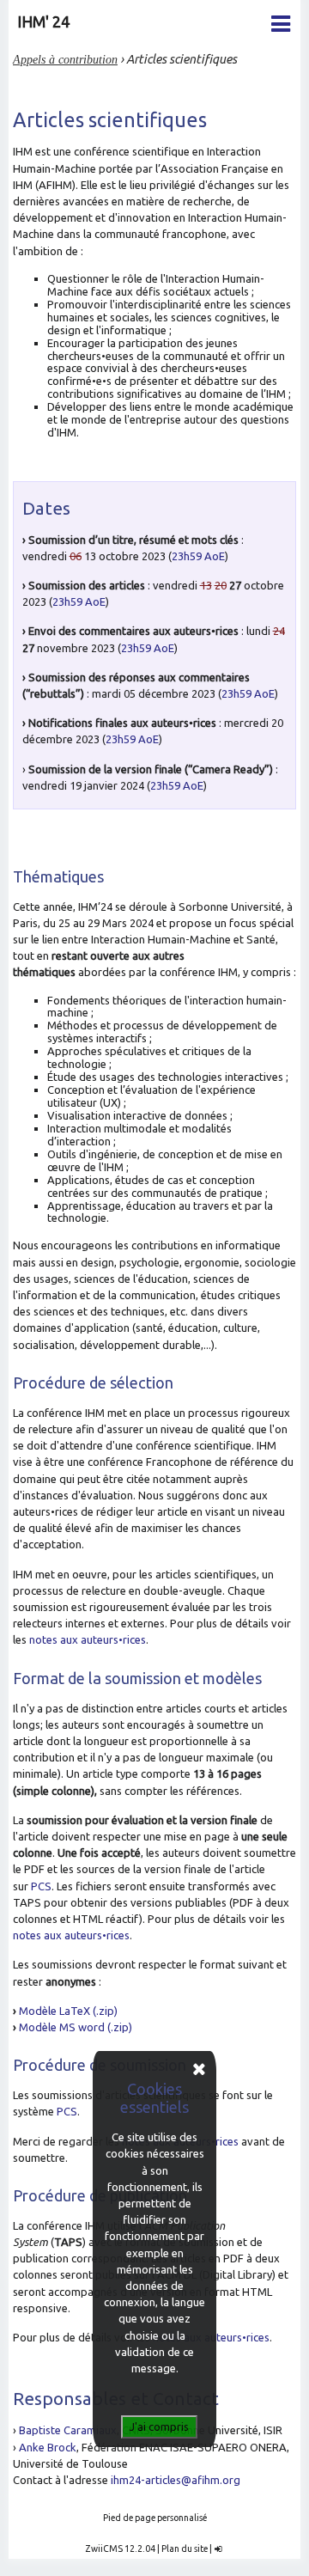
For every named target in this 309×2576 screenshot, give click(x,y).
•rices (116, 1935)
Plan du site (185, 2549)
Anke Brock (48, 2447)
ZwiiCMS (104, 2549)
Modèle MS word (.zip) (76, 2027)
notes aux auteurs (58, 1935)
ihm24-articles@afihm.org (176, 2480)
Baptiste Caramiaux (68, 2430)
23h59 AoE (198, 556)
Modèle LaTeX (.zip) (68, 2011)
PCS (41, 1886)
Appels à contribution (65, 59)
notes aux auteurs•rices (88, 1639)
